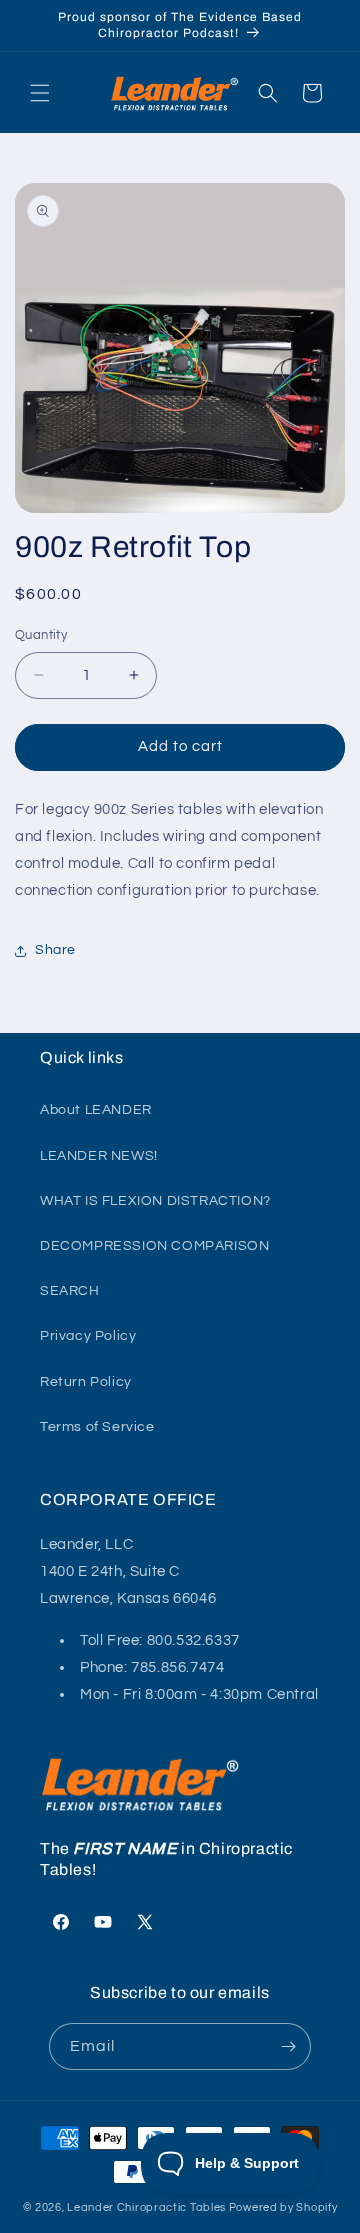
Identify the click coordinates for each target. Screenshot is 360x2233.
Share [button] (55, 950)
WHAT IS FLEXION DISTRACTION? (155, 1201)
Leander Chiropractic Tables (146, 2207)
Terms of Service (97, 1427)
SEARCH (70, 1291)
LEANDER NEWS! (99, 1156)
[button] (40, 93)
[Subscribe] (288, 2046)
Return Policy (86, 1382)
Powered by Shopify (283, 2207)
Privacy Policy (88, 1336)
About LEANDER (96, 1110)
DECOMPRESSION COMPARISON (154, 1246)
